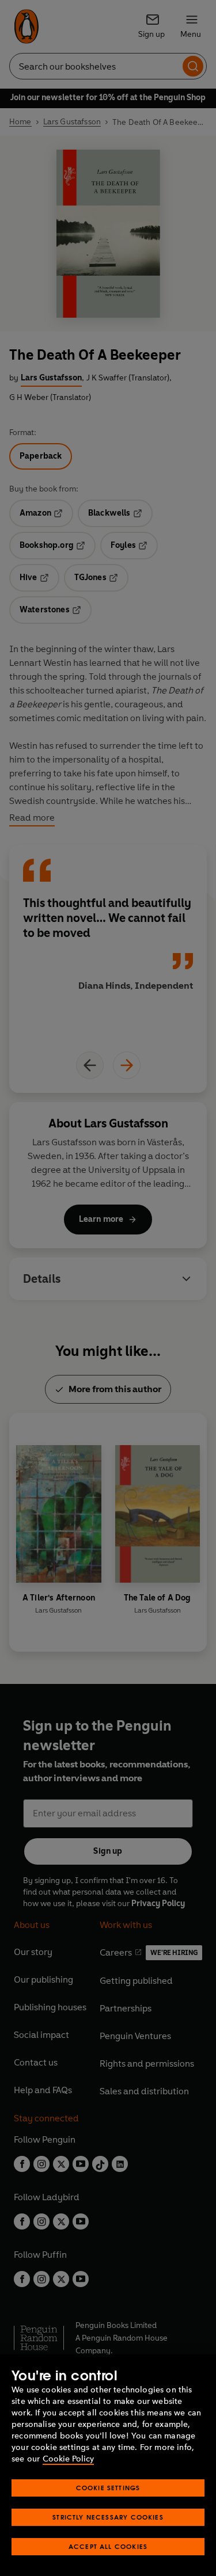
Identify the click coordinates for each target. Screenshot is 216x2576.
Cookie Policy (68, 2459)
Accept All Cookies (108, 2546)
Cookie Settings (108, 2488)
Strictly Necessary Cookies (108, 2517)
